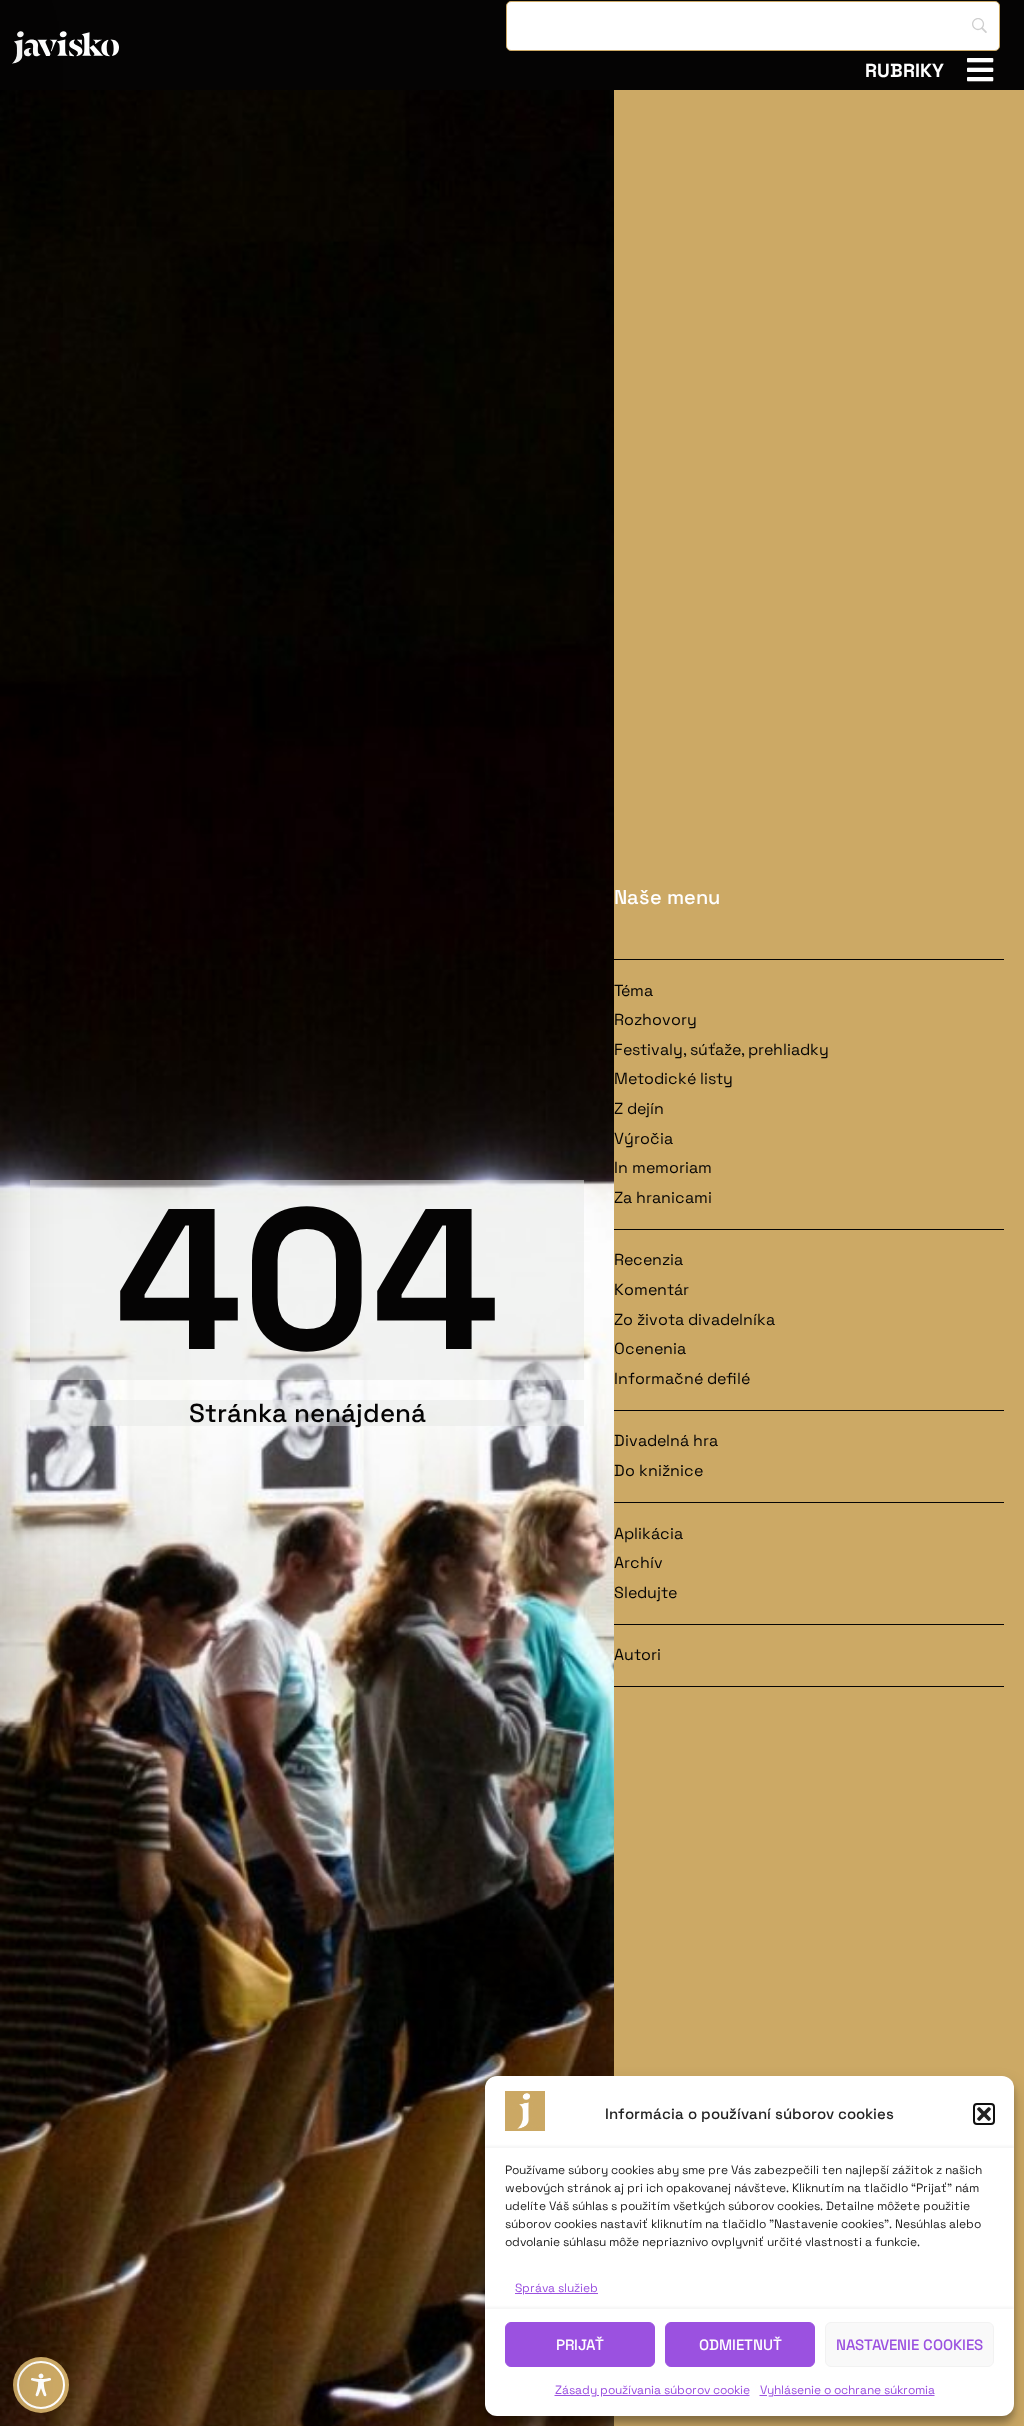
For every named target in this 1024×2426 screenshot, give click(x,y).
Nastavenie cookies (909, 2344)
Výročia (643, 1138)
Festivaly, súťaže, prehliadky (721, 1049)
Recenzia (648, 1259)
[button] (984, 2114)
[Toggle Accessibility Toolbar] (41, 2385)
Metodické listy (673, 1078)
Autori (637, 1654)
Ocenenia (650, 1348)
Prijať (580, 2344)
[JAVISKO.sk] (119, 47)
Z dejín (639, 1108)
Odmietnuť (740, 2344)
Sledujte (645, 1592)
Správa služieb (556, 2288)
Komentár (651, 1289)
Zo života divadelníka (694, 1319)
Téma (633, 990)
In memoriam (663, 1167)
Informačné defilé (682, 1378)
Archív (638, 1562)
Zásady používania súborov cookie (652, 2390)
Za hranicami (663, 1197)
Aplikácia (648, 1533)
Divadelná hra (666, 1440)
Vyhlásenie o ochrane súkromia (847, 2390)
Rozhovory (655, 1019)
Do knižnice (658, 1470)
